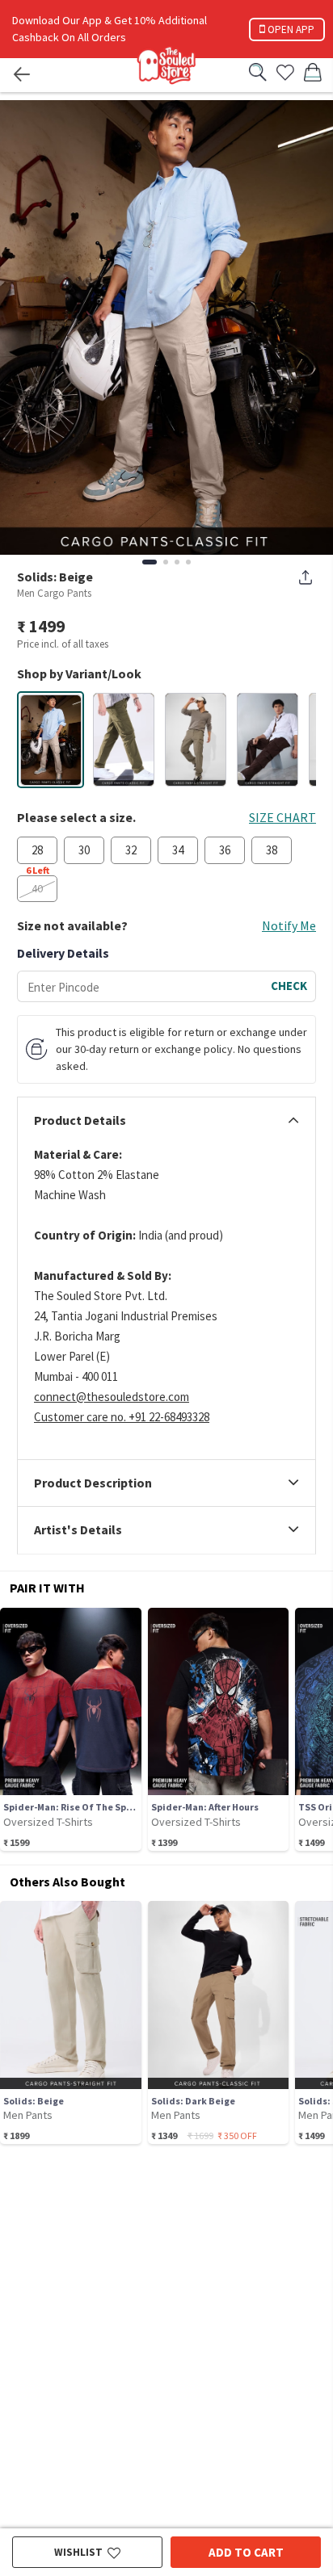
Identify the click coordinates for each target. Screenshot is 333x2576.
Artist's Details (78, 1530)
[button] (51, 740)
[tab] (166, 1121)
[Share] (306, 577)
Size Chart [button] (282, 817)
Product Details (80, 1121)
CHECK (289, 986)
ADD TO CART (246, 2552)
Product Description (93, 1483)
